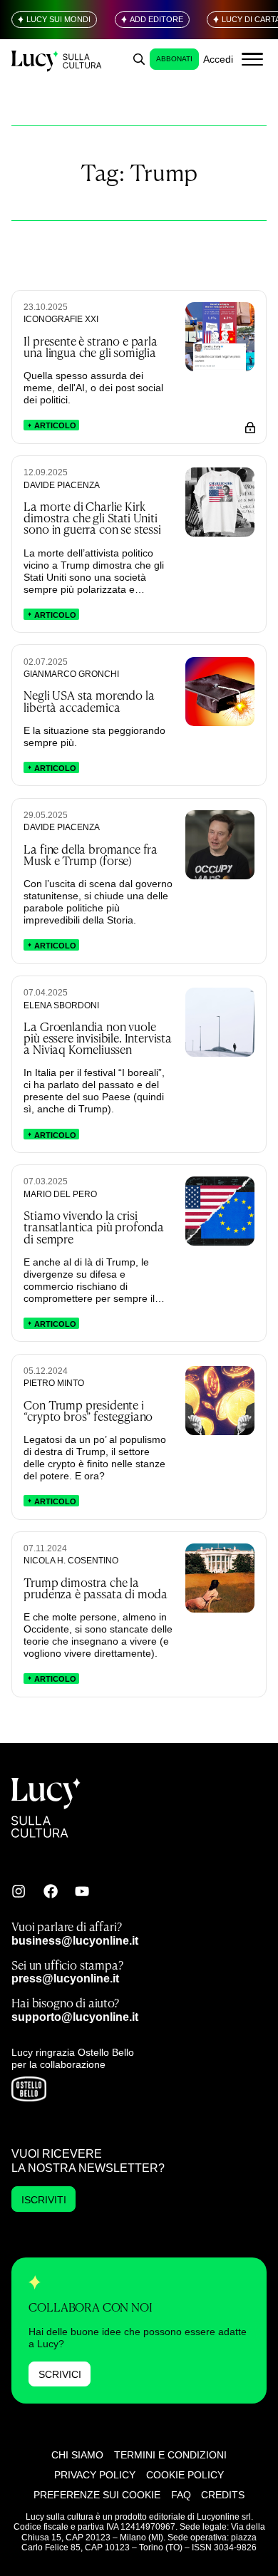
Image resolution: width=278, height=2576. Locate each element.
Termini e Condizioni (170, 2455)
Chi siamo (77, 2455)
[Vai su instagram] (19, 1891)
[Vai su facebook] (51, 1891)
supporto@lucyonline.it (75, 2017)
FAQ (181, 2495)
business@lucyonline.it (75, 1940)
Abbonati (174, 59)
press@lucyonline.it (65, 1978)
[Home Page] (57, 60)
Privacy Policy (95, 2475)
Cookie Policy (185, 2475)
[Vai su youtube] (82, 1891)
